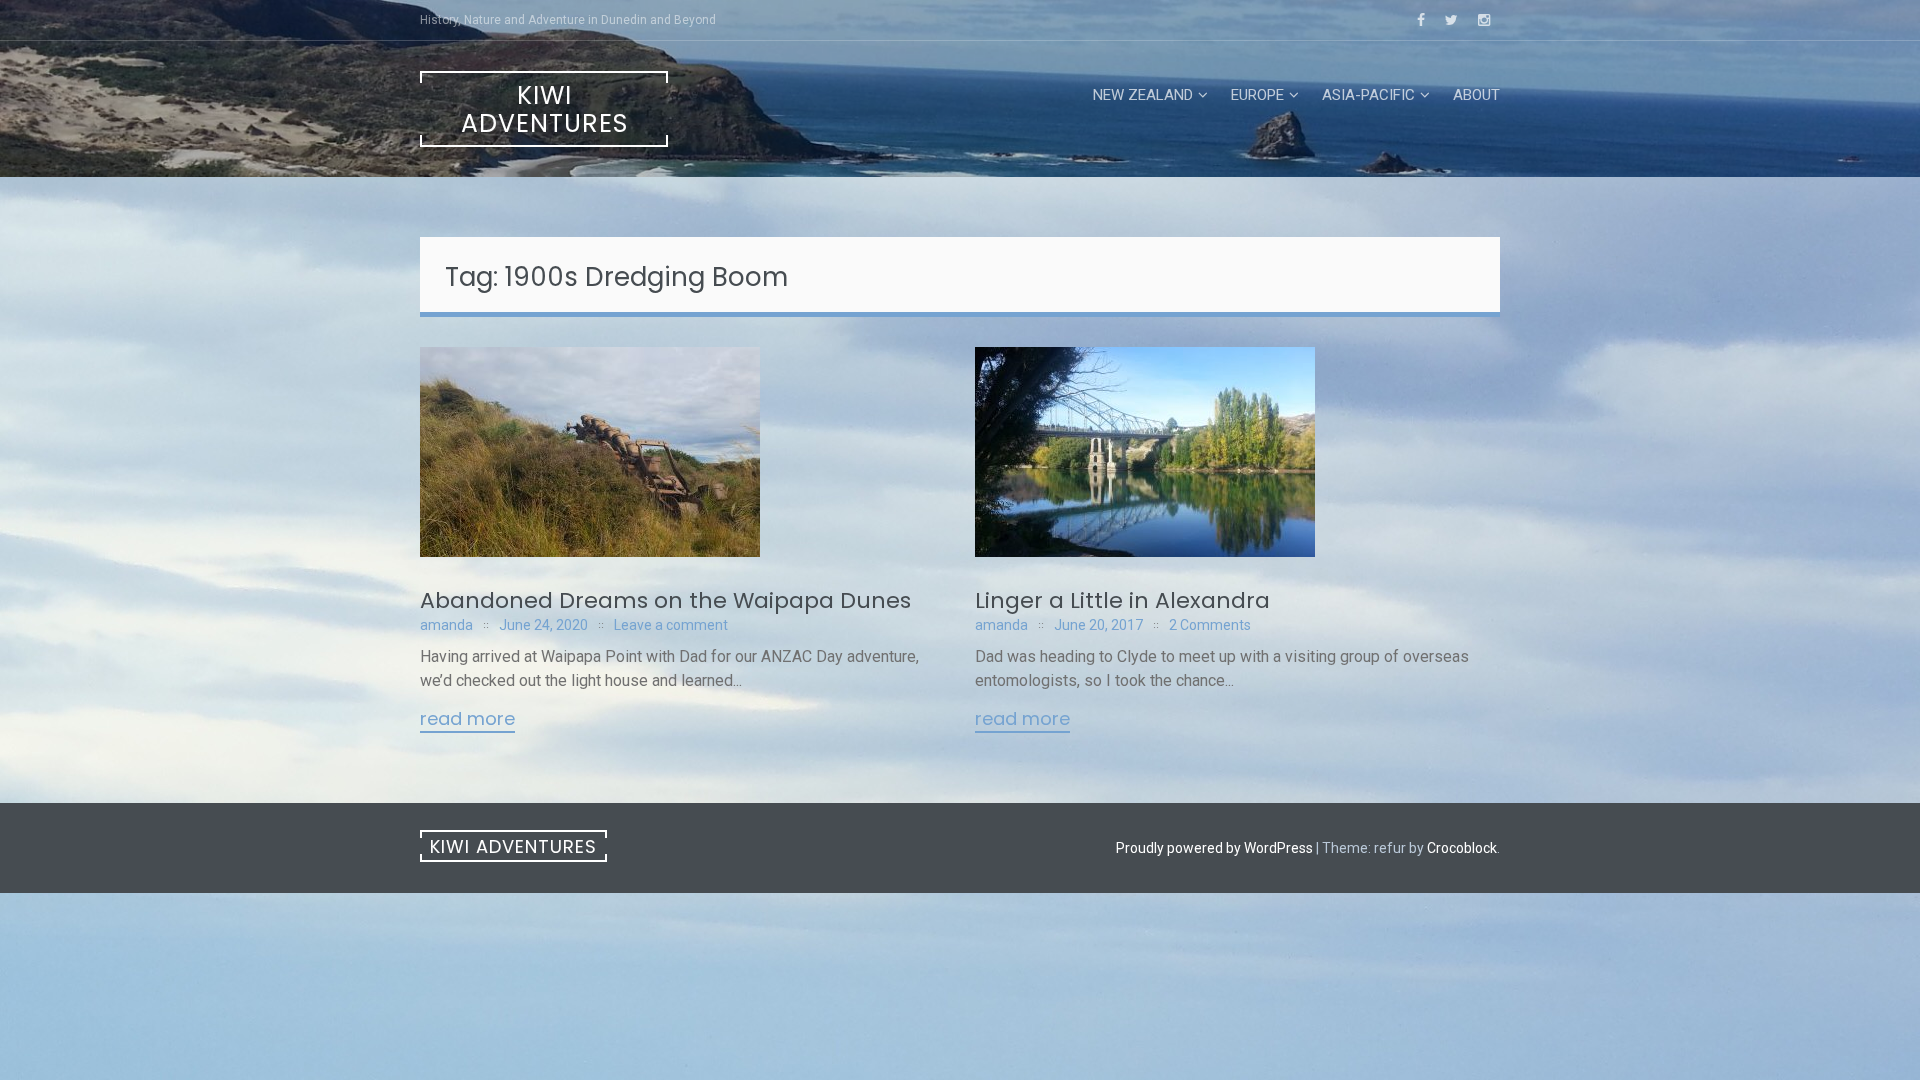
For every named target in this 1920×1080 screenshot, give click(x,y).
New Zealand (1143, 95)
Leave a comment (671, 625)
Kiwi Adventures (544, 109)
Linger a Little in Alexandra (1122, 600)
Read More (467, 720)
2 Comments (1210, 625)
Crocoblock (1462, 848)
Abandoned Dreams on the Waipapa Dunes (665, 600)
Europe (1257, 95)
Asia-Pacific (1368, 95)
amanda (446, 625)
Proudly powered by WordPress (1214, 848)
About (1476, 95)
